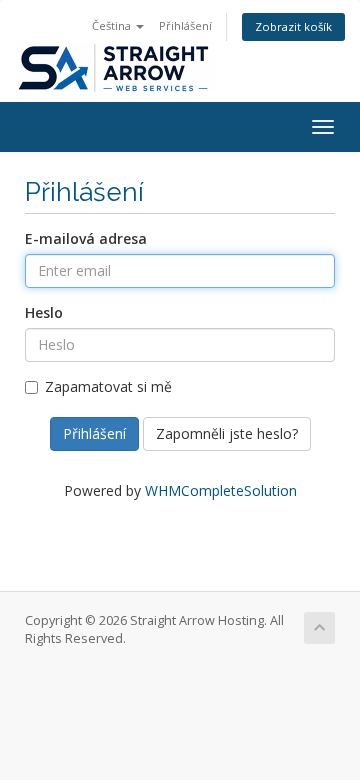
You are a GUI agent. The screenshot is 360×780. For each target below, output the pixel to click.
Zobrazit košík (293, 26)
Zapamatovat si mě (108, 386)
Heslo (44, 312)
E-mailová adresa (86, 238)
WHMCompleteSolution (221, 490)
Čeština (113, 25)
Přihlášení (185, 25)
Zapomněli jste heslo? (227, 433)
